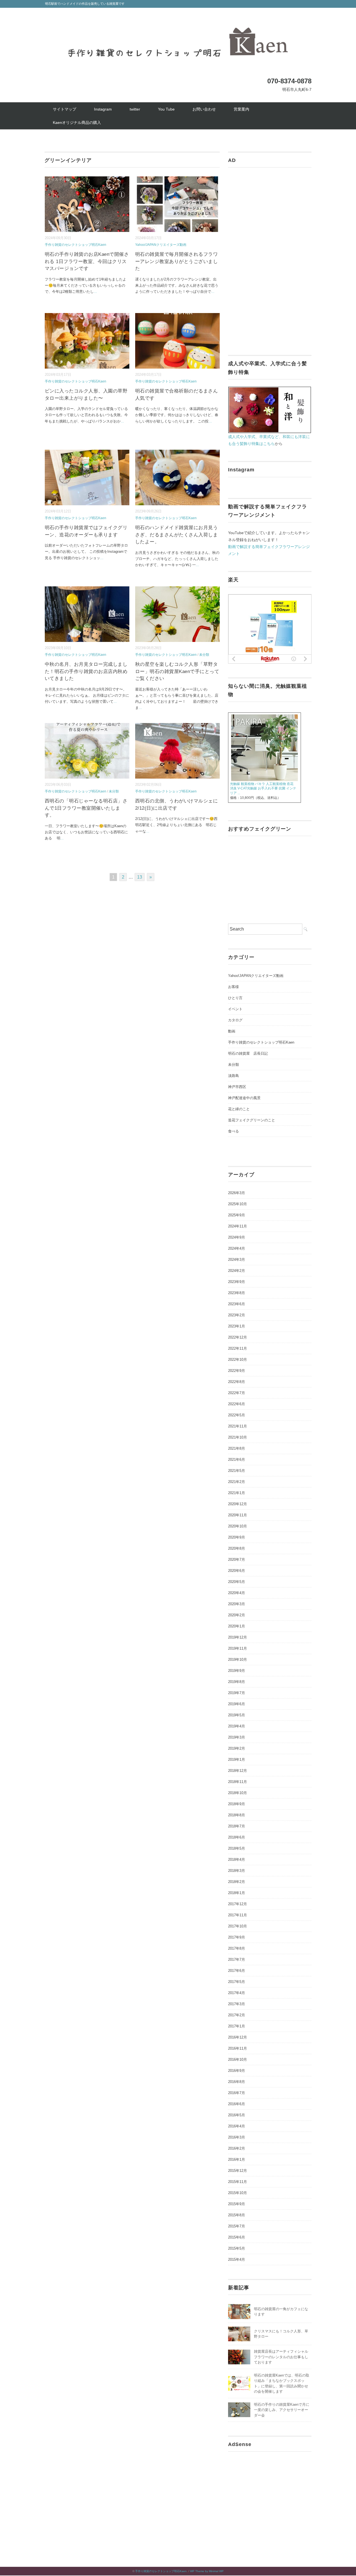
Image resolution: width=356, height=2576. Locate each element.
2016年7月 (237, 2093)
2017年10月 (238, 1926)
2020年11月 (238, 1515)
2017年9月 (237, 1937)
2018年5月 (237, 1848)
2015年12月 (238, 2171)
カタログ (235, 1020)
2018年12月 (238, 1771)
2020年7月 (237, 1560)
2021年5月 (237, 1471)
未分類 (204, 655)
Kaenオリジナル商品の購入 (77, 122)
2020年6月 (237, 1571)
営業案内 (241, 109)
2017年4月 (237, 1993)
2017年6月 (237, 1971)
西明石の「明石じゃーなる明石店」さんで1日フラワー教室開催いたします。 (86, 808)
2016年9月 (237, 2071)
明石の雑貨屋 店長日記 (248, 1053)
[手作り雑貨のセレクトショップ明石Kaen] (178, 20)
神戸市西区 (237, 1087)
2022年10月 (238, 1360)
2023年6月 (237, 1304)
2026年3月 (237, 1193)
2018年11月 (238, 1782)
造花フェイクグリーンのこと (252, 1120)
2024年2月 (237, 1271)
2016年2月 (237, 2148)
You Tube (166, 109)
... (95, 292)
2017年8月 (237, 1948)
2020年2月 (237, 1615)
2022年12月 (238, 1337)
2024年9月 (237, 1237)
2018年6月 (237, 1837)
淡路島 (233, 1076)
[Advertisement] (270, 258)
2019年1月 (237, 1760)
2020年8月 (237, 1548)
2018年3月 (237, 1871)
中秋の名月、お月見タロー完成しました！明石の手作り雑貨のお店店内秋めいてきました (86, 671)
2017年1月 (237, 2026)
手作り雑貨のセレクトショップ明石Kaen (76, 245)
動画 (232, 1031)
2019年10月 (238, 1660)
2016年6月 (237, 2104)
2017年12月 (238, 1904)
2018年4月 (237, 1860)
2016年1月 (237, 2159)
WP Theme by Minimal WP (207, 2571)
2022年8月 (237, 1382)
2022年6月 (237, 1404)
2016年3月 (237, 2137)
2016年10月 (238, 2059)
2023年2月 (237, 1315)
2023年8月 (237, 1293)
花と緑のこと (239, 1109)
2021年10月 (238, 1437)
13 (140, 877)
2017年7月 (237, 1959)
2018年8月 (237, 1815)
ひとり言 (235, 998)
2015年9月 (237, 2204)
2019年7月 (237, 1693)
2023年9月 (237, 1282)
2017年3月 (237, 2004)
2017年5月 (237, 1982)
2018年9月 (237, 1804)
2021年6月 (237, 1460)
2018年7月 (237, 1826)
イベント (235, 1009)
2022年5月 (237, 1415)
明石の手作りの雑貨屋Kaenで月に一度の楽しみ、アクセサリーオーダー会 (282, 2410)
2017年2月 (237, 2015)
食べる (233, 1131)
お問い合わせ (204, 109)
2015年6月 (237, 2237)
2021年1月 (237, 1493)
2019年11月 (238, 1648)
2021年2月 (237, 1482)
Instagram (103, 109)
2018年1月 (237, 1893)
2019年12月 (238, 1637)
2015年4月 (237, 2259)
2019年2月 (237, 1748)
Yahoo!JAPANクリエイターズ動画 (161, 245)
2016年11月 (238, 2048)
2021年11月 (238, 1426)
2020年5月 (237, 1582)
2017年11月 (238, 1915)
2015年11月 (238, 2182)
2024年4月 (237, 1248)
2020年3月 (237, 1604)
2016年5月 (237, 2115)
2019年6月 (237, 1704)
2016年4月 (237, 2126)
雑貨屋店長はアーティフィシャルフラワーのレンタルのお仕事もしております (281, 2357)
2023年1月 (237, 1326)
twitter (135, 109)
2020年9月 (237, 1537)
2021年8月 (237, 1448)
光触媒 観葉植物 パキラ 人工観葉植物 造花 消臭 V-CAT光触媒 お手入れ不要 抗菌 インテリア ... (263, 789)
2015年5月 (237, 2248)
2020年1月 (237, 1626)
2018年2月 (237, 1882)
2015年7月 (237, 2226)
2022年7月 (237, 1393)
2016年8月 (237, 2082)
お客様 (233, 987)
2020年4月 (237, 1593)
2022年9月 (237, 1371)
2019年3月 (237, 1737)
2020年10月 (238, 1526)
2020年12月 (238, 1504)
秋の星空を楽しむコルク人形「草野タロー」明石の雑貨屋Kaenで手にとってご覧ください (177, 671)
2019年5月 (237, 1715)
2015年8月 (237, 2215)
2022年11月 (238, 1348)
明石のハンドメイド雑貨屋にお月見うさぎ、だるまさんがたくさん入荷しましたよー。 (177, 535)
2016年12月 (238, 2037)
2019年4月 (237, 1726)
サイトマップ (65, 109)
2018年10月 (238, 1793)
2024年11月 (238, 1226)
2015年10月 (238, 2193)
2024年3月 (237, 1260)
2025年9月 (237, 1215)
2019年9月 (237, 1671)
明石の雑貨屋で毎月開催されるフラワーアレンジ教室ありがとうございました (177, 261)
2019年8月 (237, 1682)
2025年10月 (238, 1204)
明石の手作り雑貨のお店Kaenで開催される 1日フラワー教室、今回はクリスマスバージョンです (87, 261)
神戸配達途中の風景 (244, 1098)
